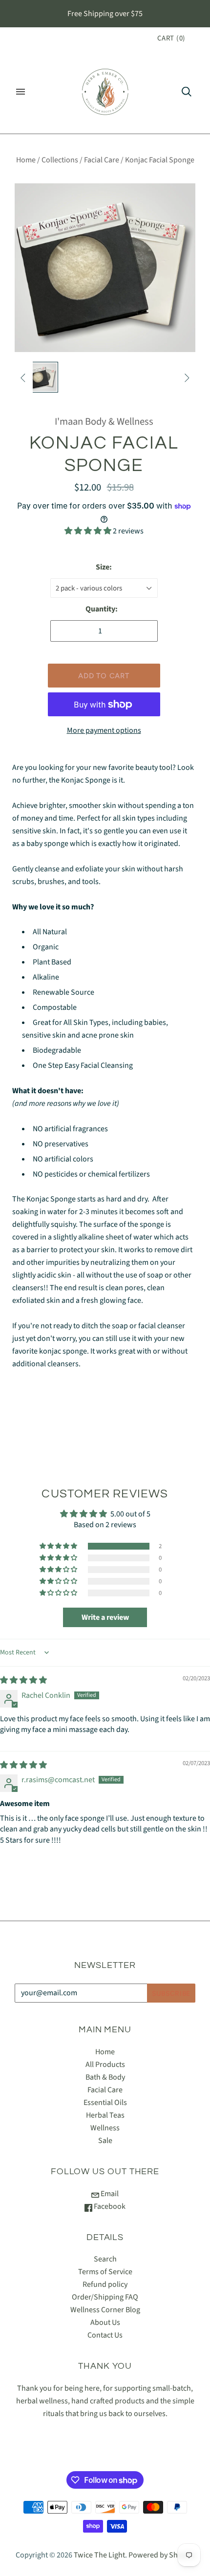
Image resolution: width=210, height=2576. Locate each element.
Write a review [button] (105, 1617)
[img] (23, 1680)
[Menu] (21, 92)
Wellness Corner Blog (105, 2310)
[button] (89, 531)
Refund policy (105, 2284)
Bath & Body (105, 2077)
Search (105, 2259)
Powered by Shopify (161, 2555)
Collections (60, 160)
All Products (105, 2065)
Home (26, 160)
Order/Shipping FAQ (105, 2297)
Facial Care (102, 160)
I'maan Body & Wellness (104, 422)
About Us (105, 2322)
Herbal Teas (105, 2115)
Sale (105, 2141)
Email (109, 2194)
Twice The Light (99, 2555)
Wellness (105, 2128)
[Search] (187, 92)
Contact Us (105, 2335)
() (171, 38)
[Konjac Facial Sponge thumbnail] (42, 377)
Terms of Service (105, 2272)
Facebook (109, 2206)
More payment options (104, 730)
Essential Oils (105, 2103)
